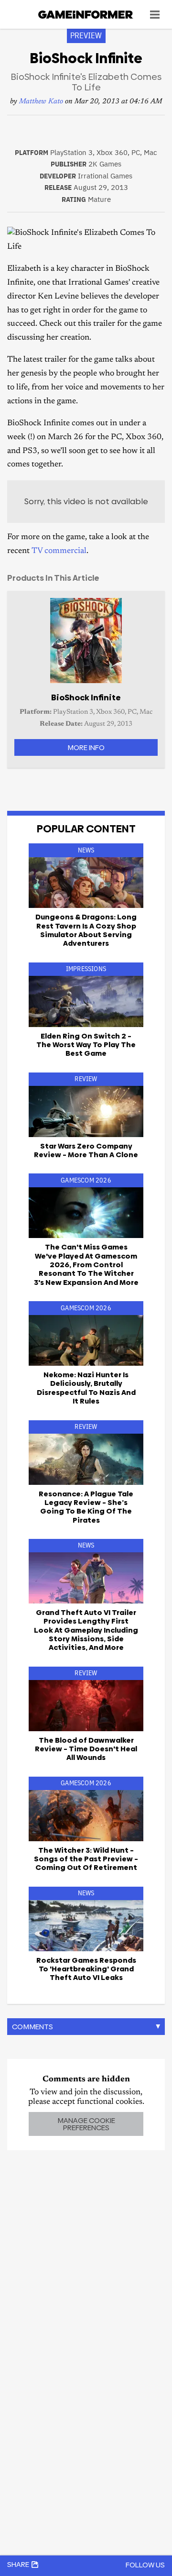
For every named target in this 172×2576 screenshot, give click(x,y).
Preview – (86, 1859)
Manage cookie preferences (86, 2124)
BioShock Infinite (86, 697)
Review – (86, 1150)
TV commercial (59, 551)
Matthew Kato (41, 102)
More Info (86, 747)
